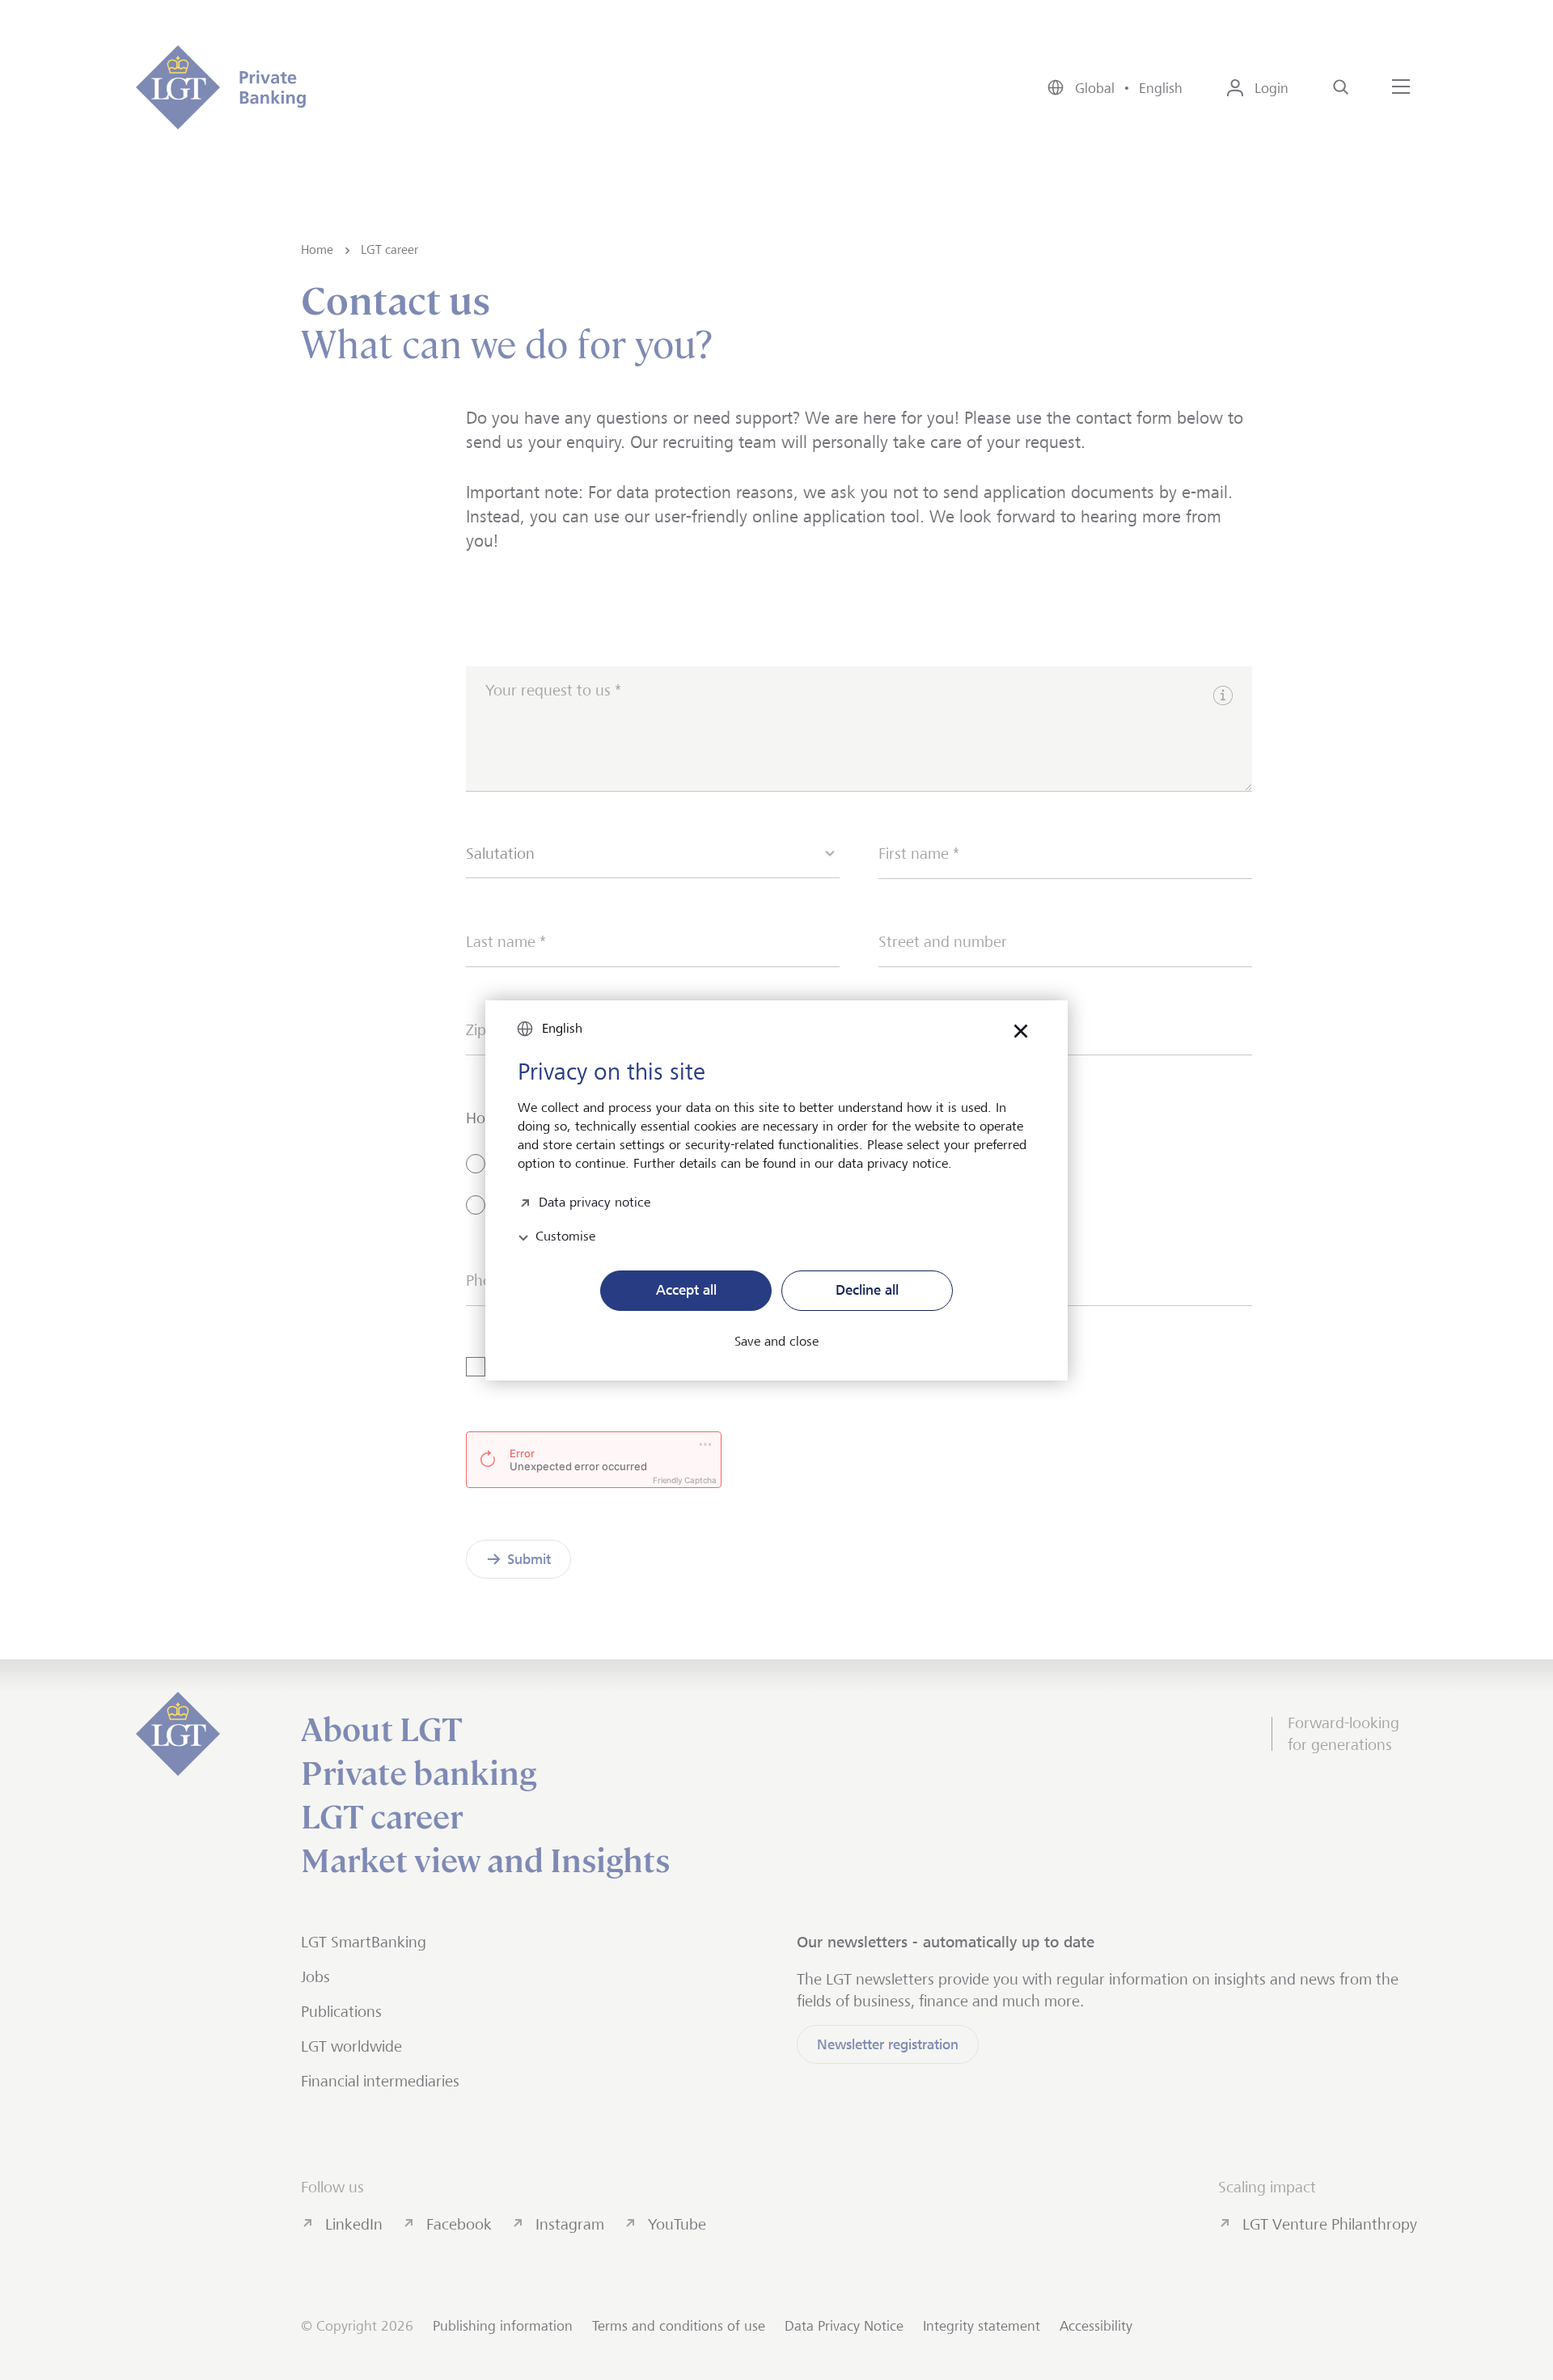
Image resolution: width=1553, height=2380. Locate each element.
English (562, 1028)
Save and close (776, 1342)
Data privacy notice (595, 1201)
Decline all (867, 1290)
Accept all (686, 1290)
